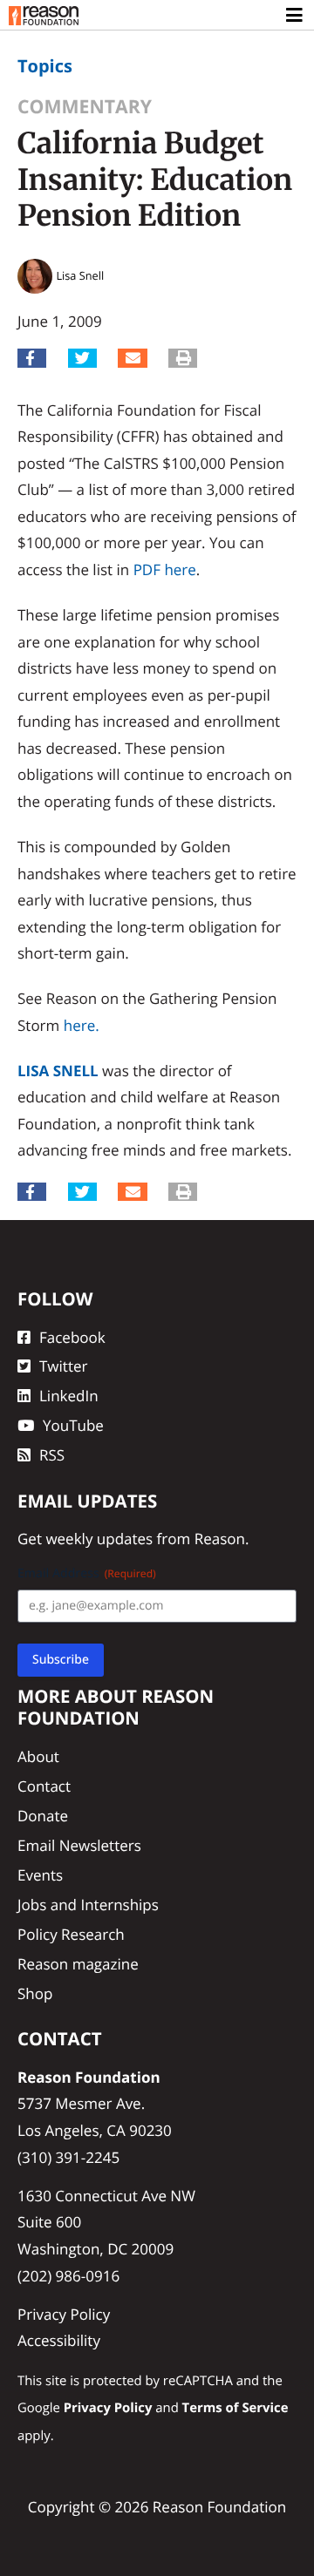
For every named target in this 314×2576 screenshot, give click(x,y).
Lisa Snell (58, 1071)
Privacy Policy (64, 2314)
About (38, 1756)
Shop (35, 1993)
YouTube (73, 1425)
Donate (43, 1816)
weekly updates (99, 1539)
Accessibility (59, 2340)
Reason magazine (78, 1964)
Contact (44, 1786)
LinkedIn (69, 1396)
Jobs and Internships (88, 1905)
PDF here (165, 569)
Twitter (63, 1366)
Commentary (85, 107)
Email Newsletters (79, 1845)
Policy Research (71, 1934)
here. (82, 1025)
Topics (45, 66)
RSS (52, 1455)
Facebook (72, 1337)
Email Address (87, 1573)
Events (40, 1875)
